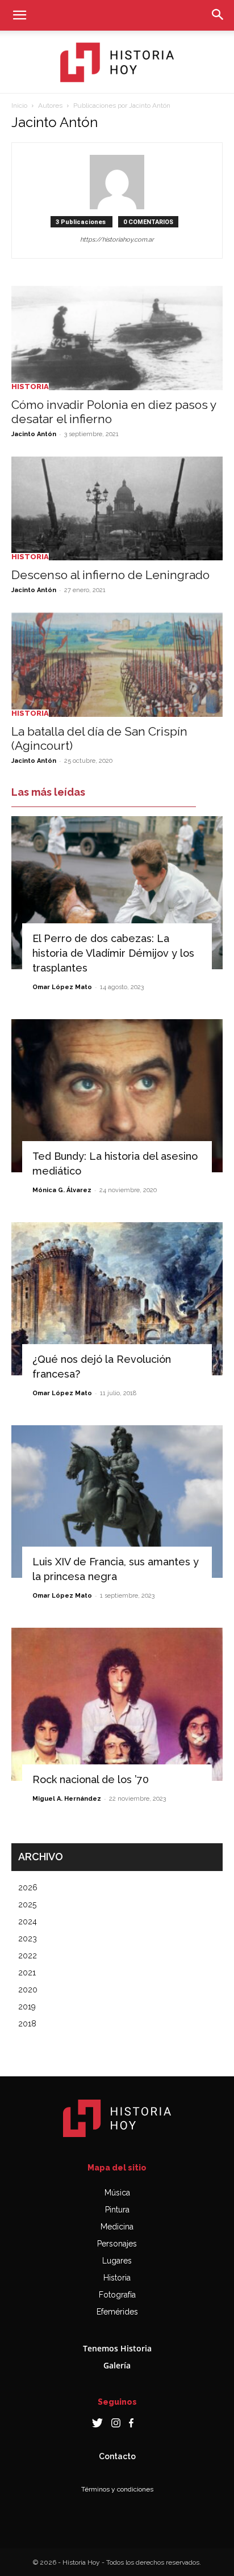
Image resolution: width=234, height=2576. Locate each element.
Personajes (117, 2244)
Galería (117, 2365)
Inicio (19, 105)
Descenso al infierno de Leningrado (110, 575)
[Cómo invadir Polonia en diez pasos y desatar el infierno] (117, 338)
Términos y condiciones (117, 2489)
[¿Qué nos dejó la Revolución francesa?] (117, 1299)
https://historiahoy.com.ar (117, 240)
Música (117, 2193)
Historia (30, 387)
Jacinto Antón (34, 434)
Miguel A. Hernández (67, 1799)
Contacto (117, 2456)
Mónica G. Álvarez (62, 1190)
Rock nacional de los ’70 (91, 1779)
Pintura (117, 2210)
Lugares (117, 2261)
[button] (19, 15)
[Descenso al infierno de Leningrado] (117, 509)
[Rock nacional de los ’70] (117, 1704)
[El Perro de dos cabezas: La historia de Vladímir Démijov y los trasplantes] (117, 893)
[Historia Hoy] (117, 62)
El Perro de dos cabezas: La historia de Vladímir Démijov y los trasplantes (113, 953)
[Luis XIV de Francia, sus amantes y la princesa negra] (117, 1502)
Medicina (117, 2227)
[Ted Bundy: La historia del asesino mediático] (117, 1096)
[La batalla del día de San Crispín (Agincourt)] (117, 665)
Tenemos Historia (117, 2348)
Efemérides (117, 2312)
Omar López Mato (62, 987)
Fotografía (117, 2295)
